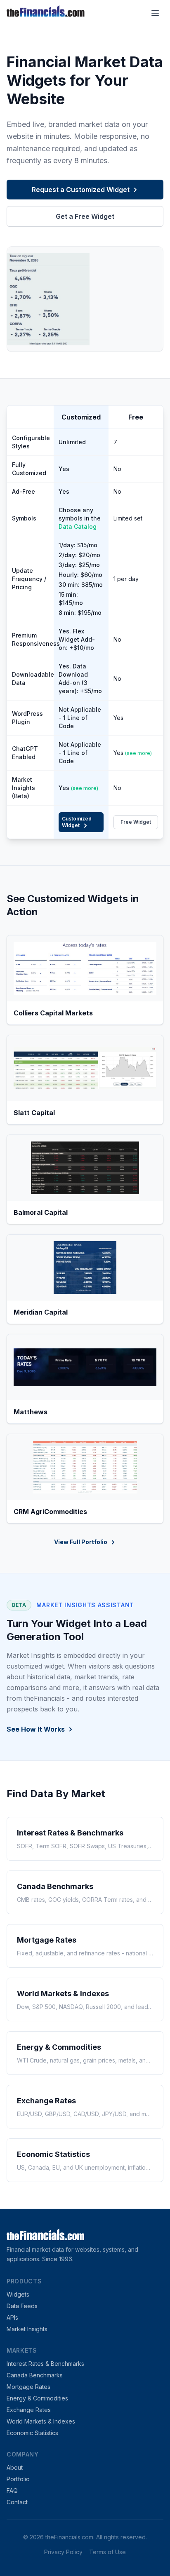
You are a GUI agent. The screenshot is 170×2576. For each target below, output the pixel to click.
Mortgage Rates (28, 2387)
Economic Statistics (32, 2433)
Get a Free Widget (85, 216)
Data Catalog (78, 526)
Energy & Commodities (37, 2398)
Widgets (18, 2294)
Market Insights (27, 2329)
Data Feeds (22, 2306)
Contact (17, 2502)
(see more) (138, 753)
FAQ (12, 2490)
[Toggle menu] (155, 13)
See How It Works (36, 1729)
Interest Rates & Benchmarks (45, 2364)
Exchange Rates (29, 2410)
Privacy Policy (63, 2552)
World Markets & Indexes (41, 2421)
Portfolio (18, 2479)
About (15, 2467)
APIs (12, 2317)
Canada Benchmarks (35, 2375)
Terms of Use (107, 2552)
